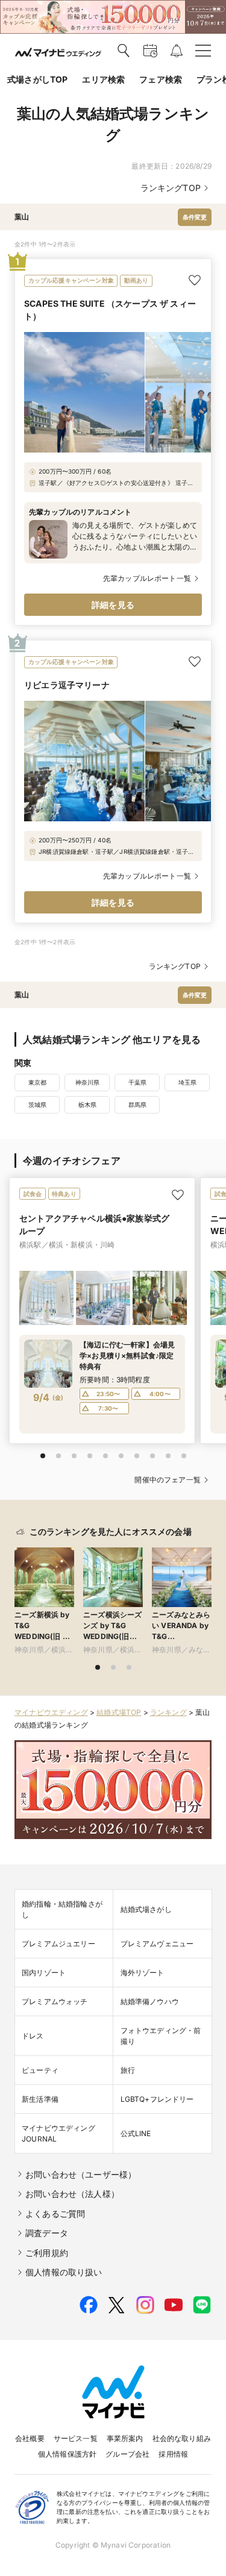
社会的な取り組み (182, 2438)
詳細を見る (113, 605)
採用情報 (173, 2454)
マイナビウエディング (51, 1712)
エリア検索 (103, 79)
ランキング (168, 1712)
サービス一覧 (76, 2438)
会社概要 (30, 2438)
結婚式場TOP (119, 1712)
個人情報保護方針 (67, 2454)
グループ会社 (127, 2454)
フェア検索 (161, 79)
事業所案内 (125, 2438)
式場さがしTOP (37, 79)
